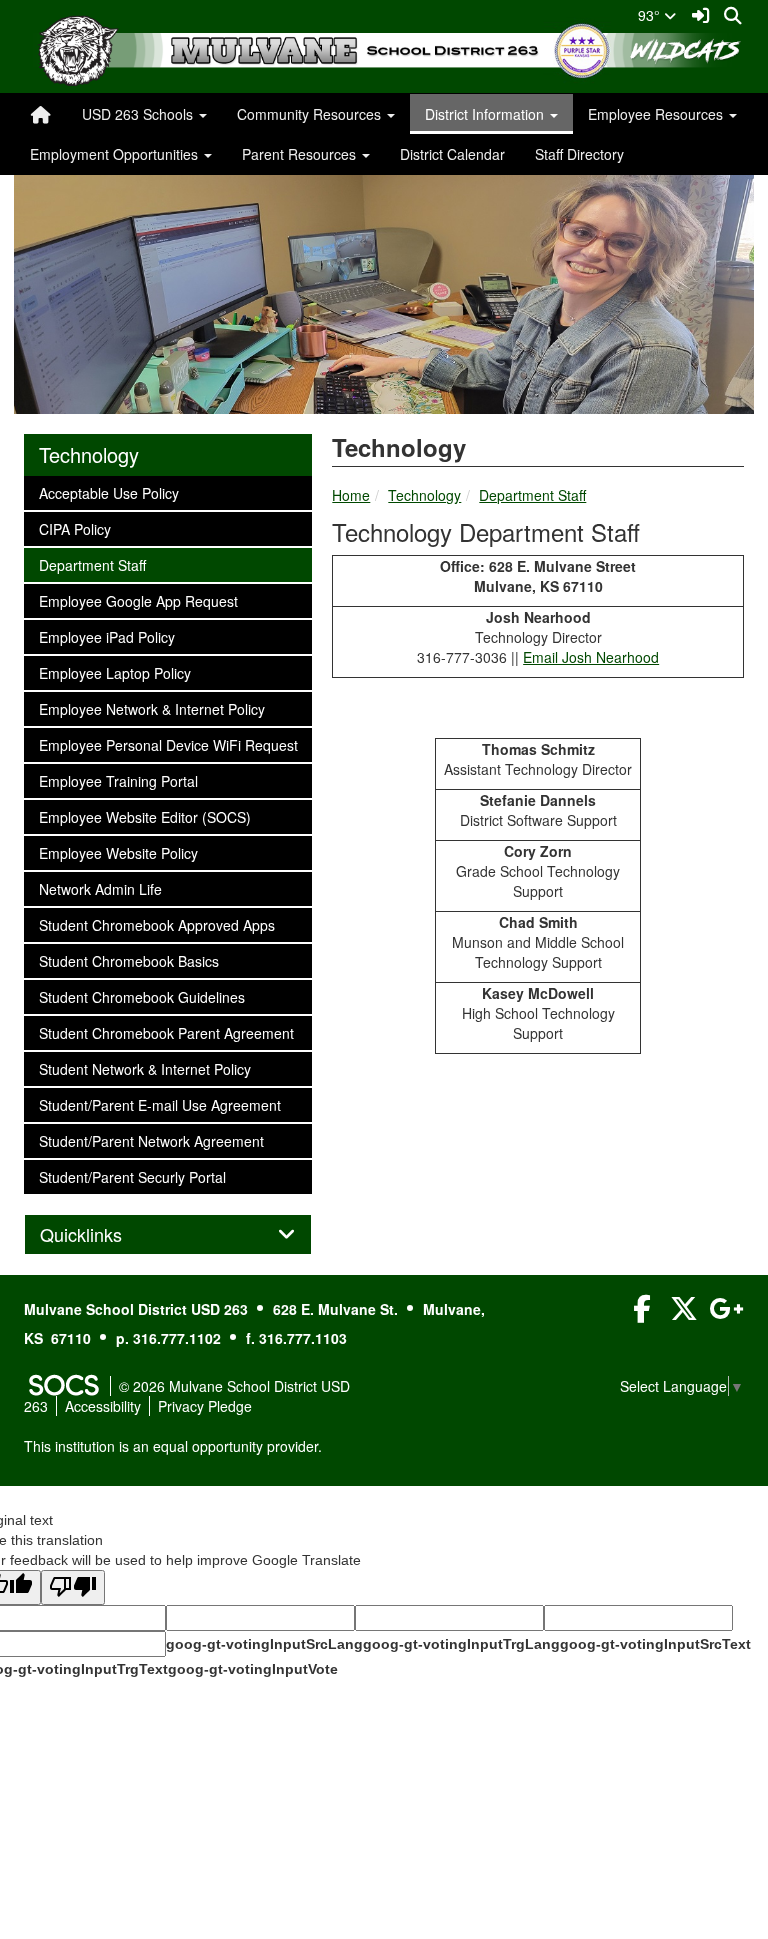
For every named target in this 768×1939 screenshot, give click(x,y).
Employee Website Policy (118, 852)
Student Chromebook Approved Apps (156, 924)
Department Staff (532, 495)
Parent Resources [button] (301, 154)
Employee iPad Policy (106, 636)
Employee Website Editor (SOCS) (144, 816)
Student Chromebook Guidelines (141, 996)
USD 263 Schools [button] (139, 114)
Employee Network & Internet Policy (151, 708)
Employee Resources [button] (657, 114)
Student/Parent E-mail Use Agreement (159, 1104)
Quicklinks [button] (103, 1235)
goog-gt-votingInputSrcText (655, 1644)
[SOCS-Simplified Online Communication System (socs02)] (63, 1386)
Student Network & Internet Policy (144, 1068)
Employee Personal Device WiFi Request (168, 744)
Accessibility (103, 1406)
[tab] (168, 1235)
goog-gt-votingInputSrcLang (264, 1644)
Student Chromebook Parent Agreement (166, 1032)
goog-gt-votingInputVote (253, 1669)
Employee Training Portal (118, 780)
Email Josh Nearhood (591, 657)
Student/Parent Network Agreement (151, 1140)
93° (651, 15)
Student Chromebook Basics (128, 960)
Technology (424, 495)
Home (351, 495)
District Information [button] (486, 114)
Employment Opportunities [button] (116, 154)
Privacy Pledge (205, 1406)
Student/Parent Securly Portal (132, 1176)
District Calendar (452, 154)
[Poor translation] (73, 1587)
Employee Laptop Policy (114, 672)
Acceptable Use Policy (108, 492)
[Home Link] (41, 114)
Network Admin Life (100, 888)
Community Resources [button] (311, 114)
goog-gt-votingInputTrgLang (461, 1644)
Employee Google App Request (138, 600)
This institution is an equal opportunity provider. (173, 1446)
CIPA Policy (74, 528)
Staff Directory (579, 154)
